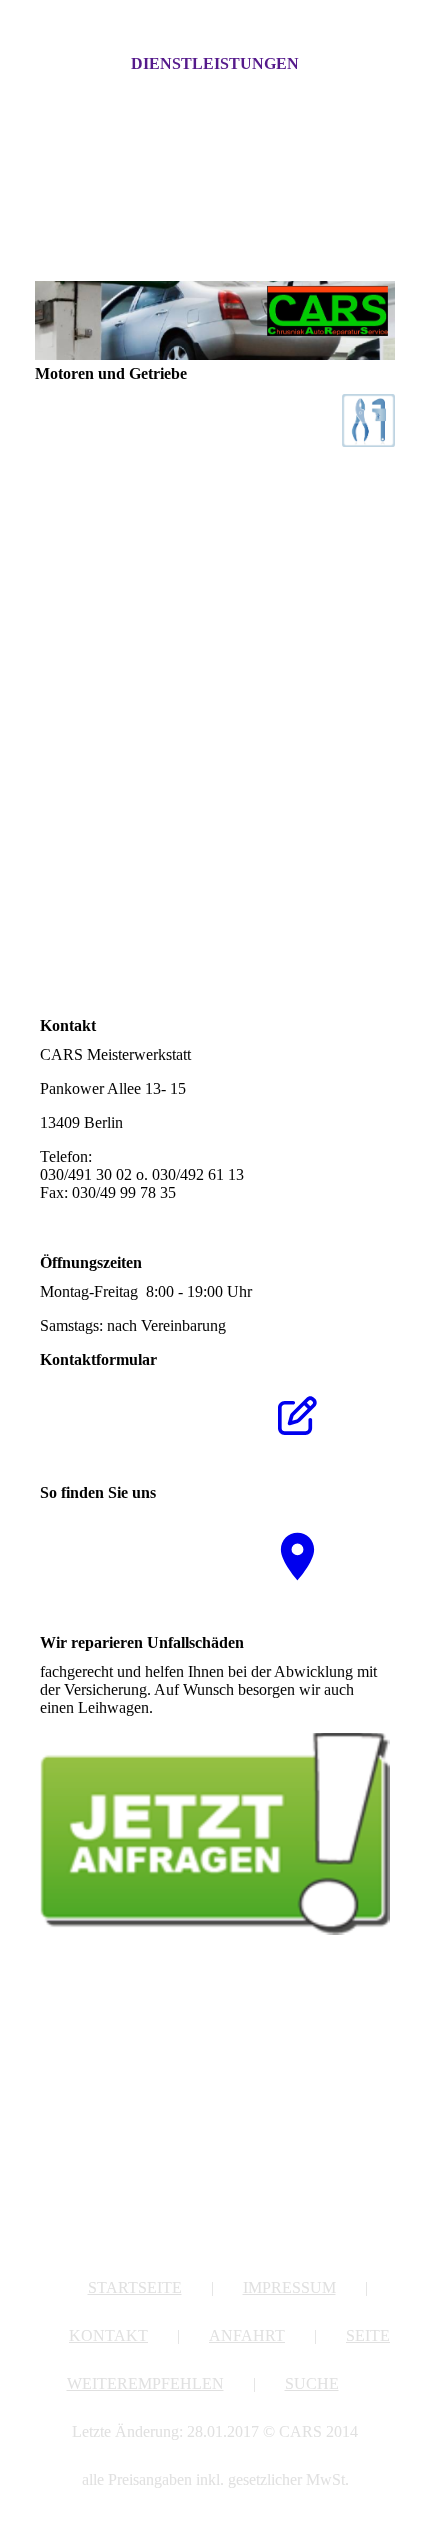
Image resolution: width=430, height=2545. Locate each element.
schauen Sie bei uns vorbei (264, 928)
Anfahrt (247, 2335)
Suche (312, 2383)
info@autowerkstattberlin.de (129, 1210)
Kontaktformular (177, 894)
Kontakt (108, 2335)
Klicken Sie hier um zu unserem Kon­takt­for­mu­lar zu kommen (121, 1422)
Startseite (135, 2287)
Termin (157, 928)
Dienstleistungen (215, 63)
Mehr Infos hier (206, 1707)
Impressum (289, 2287)
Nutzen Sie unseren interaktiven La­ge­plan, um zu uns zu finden (122, 1554)
